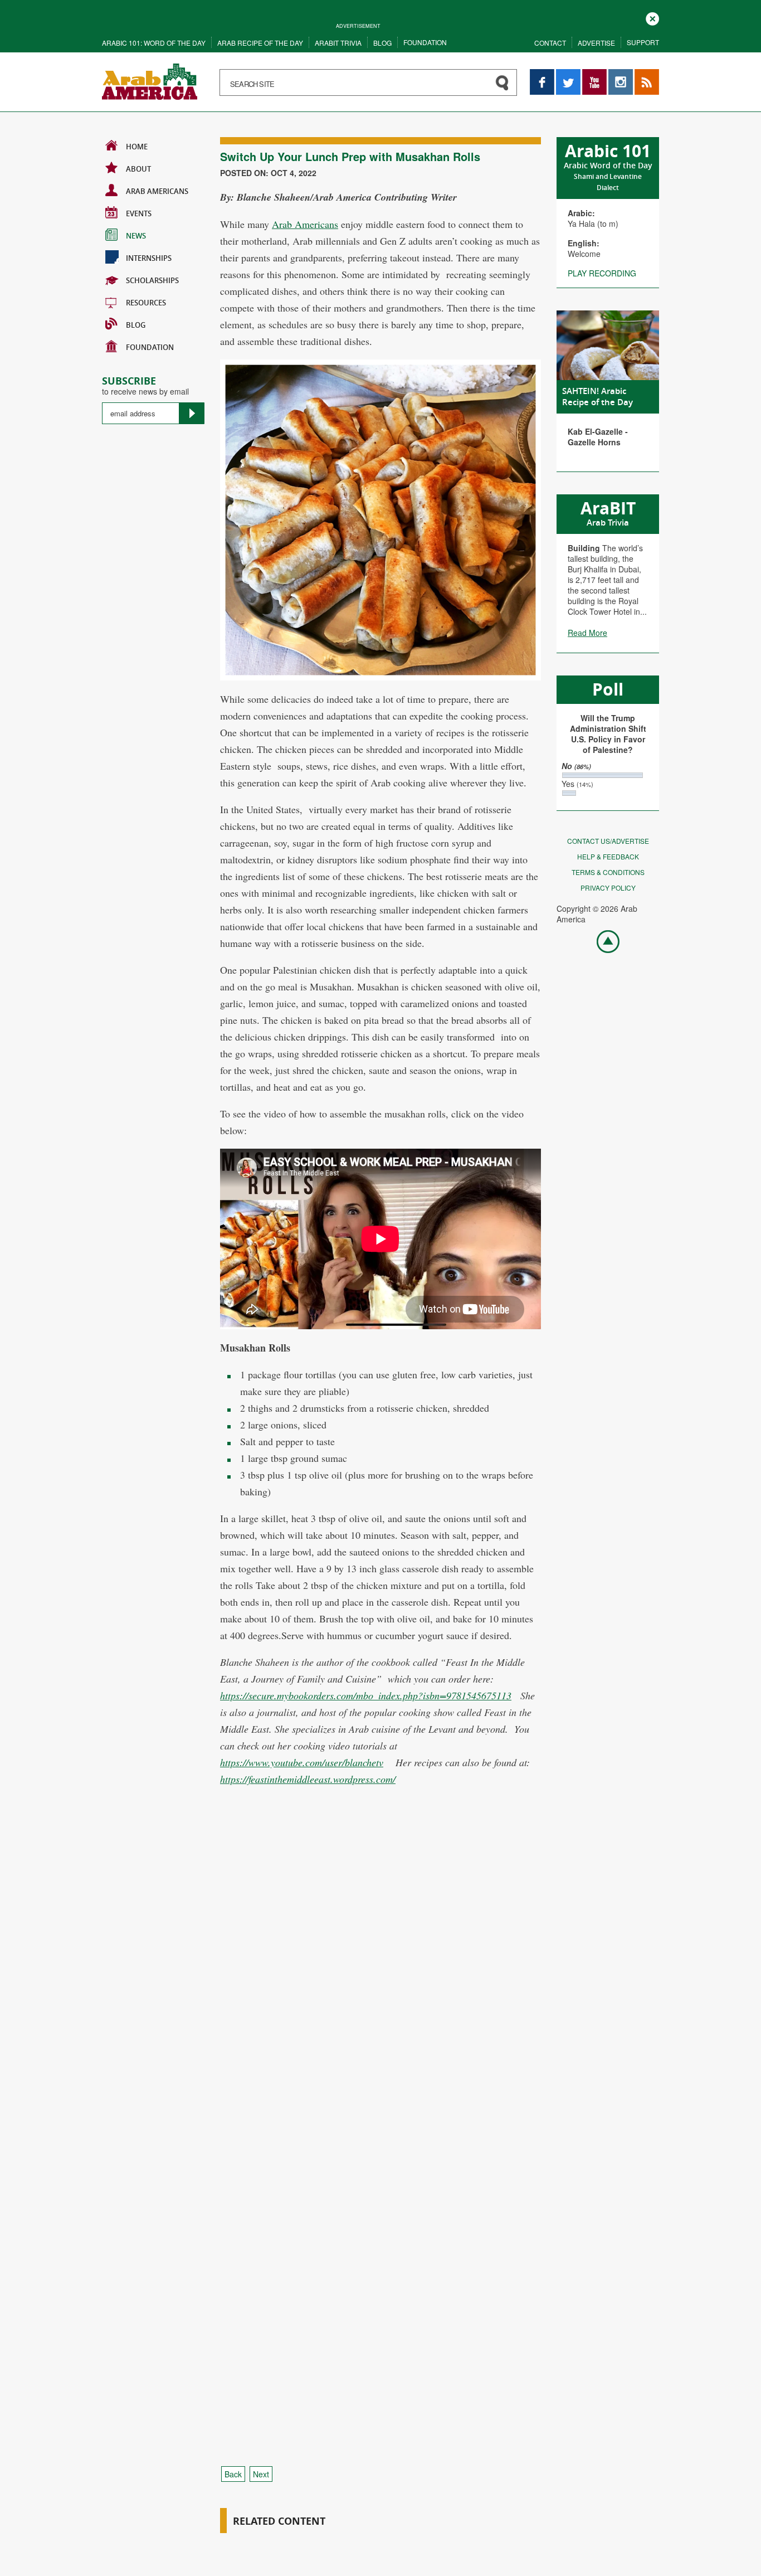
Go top (602, 941)
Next (261, 2474)
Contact (550, 43)
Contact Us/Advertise (608, 841)
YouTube (594, 74)
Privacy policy (608, 888)
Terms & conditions (608, 872)
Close (652, 18)
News (136, 236)
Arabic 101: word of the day (154, 43)
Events (139, 213)
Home (137, 147)
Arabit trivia (338, 43)
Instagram (621, 74)
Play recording (602, 273)
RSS (642, 74)
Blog (382, 43)
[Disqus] (380, 2005)
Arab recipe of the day (260, 43)
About (138, 169)
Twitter (568, 74)
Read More (587, 633)
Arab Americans (157, 191)
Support (643, 42)
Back (233, 2474)
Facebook (542, 74)
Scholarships (152, 280)
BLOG (136, 325)
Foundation (425, 42)
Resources (146, 303)
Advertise (596, 43)
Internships (149, 258)
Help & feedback (608, 856)
